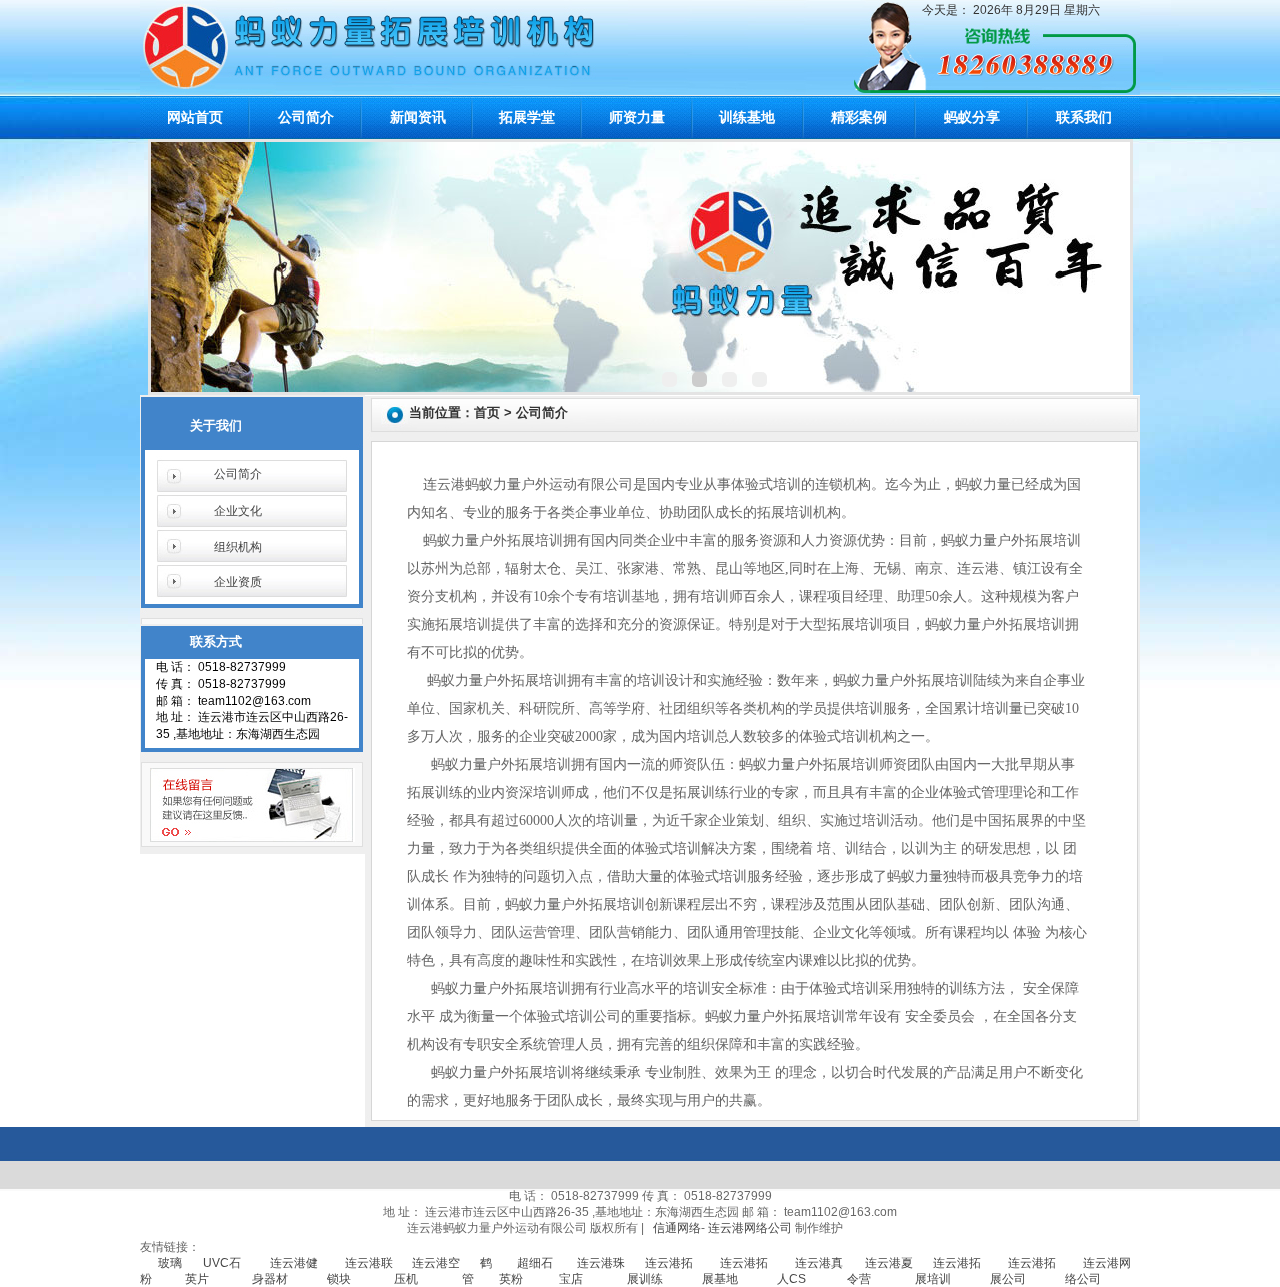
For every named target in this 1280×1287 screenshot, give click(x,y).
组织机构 (238, 547)
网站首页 (195, 117)
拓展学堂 (527, 117)
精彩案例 (859, 117)
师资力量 (637, 117)
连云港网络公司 (750, 1228)
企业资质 (238, 582)
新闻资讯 (418, 117)
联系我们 (1084, 117)
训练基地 (747, 117)
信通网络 (677, 1228)
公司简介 (306, 117)
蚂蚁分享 (972, 117)
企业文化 (238, 511)
